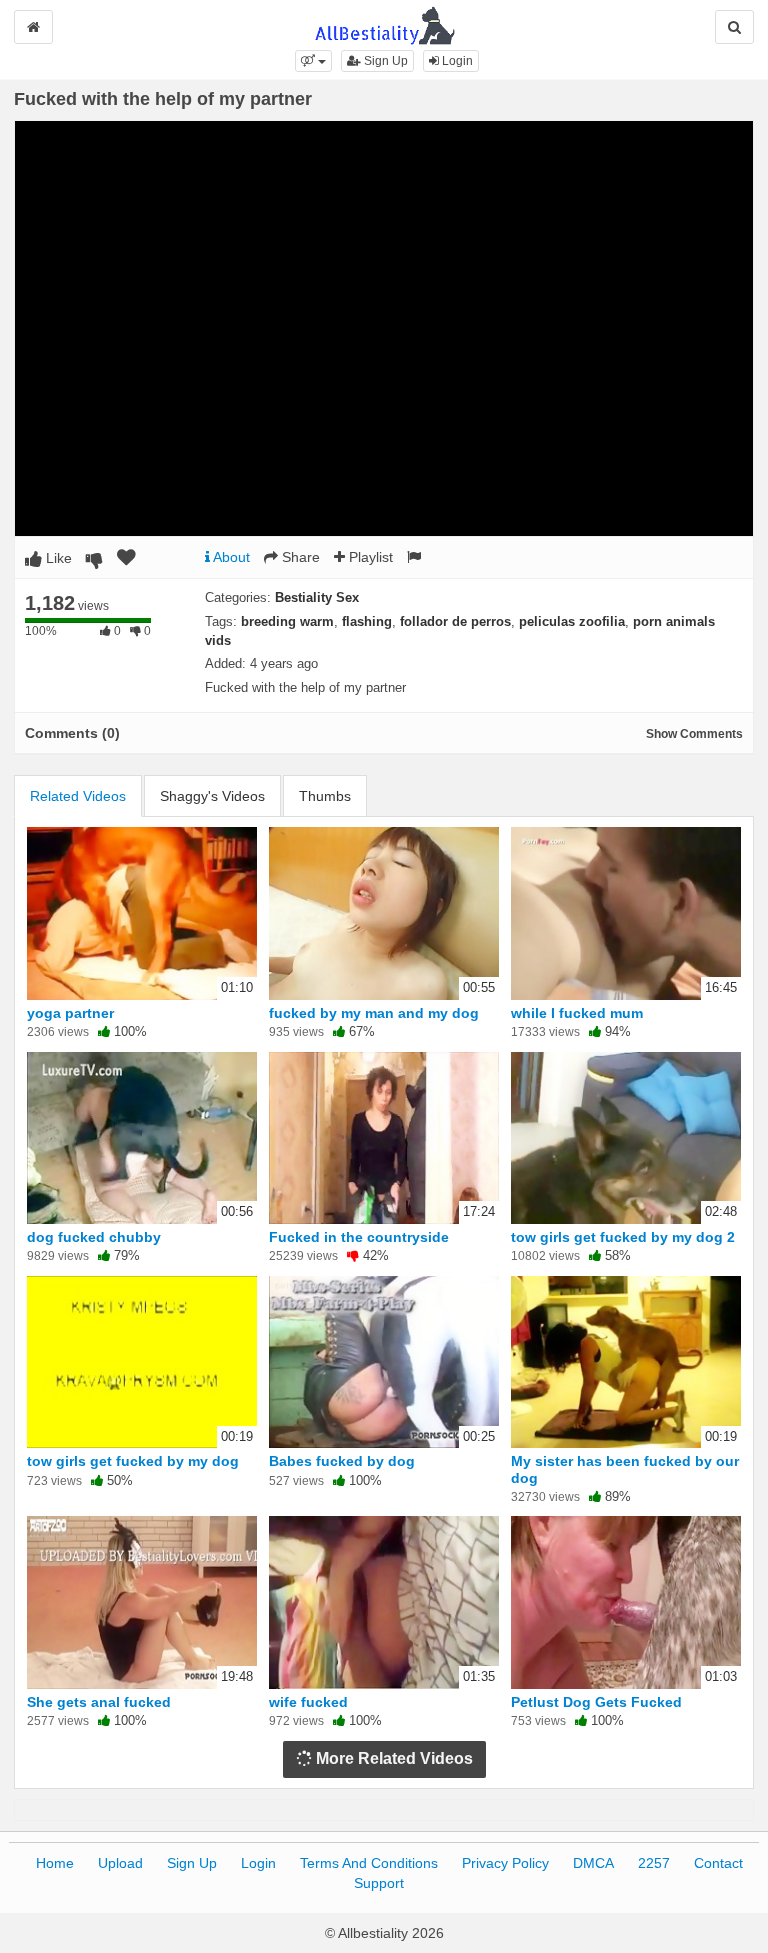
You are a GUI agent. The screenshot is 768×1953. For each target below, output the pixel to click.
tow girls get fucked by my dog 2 (623, 1237)
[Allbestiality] (384, 24)
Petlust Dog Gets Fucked (596, 1702)
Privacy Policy (505, 1863)
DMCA (593, 1863)
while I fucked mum (577, 1013)
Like (57, 558)
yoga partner (70, 1013)
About (230, 557)
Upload (120, 1863)
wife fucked (308, 1702)
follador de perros (455, 621)
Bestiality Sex (317, 597)
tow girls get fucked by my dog (133, 1461)
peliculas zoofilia (572, 621)
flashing (367, 621)
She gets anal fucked (99, 1702)
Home (55, 1863)
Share (299, 557)
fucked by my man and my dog (374, 1013)
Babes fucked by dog (342, 1461)
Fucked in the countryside (359, 1237)
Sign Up (384, 61)
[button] (313, 61)
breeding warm (287, 621)
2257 (654, 1863)
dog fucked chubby (94, 1237)
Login (456, 61)
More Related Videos (392, 1758)
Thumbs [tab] (325, 796)
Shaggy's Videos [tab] (212, 796)
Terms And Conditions (369, 1863)
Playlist (369, 557)
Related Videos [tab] (78, 796)
